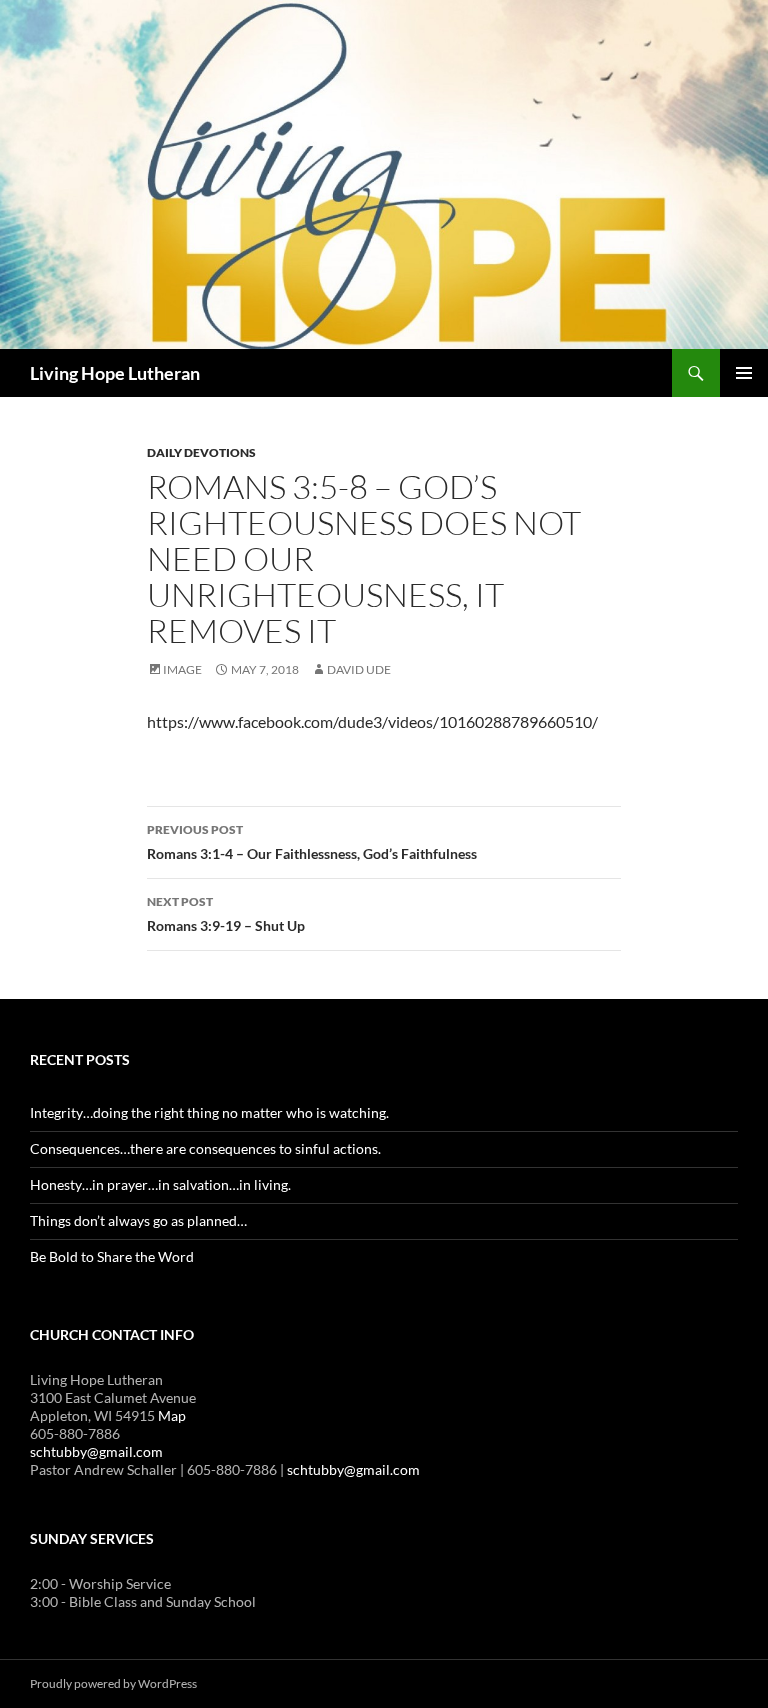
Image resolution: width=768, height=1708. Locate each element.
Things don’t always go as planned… (138, 1220)
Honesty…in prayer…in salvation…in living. (160, 1184)
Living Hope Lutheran (115, 373)
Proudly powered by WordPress (113, 1683)
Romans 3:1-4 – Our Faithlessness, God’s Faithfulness (312, 842)
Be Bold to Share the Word (112, 1256)
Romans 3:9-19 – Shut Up (226, 914)
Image (182, 669)
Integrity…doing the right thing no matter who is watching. (209, 1112)
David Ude (359, 669)
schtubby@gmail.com (96, 1451)
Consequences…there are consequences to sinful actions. (205, 1148)
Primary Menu (744, 373)
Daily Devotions (201, 452)
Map (172, 1415)
